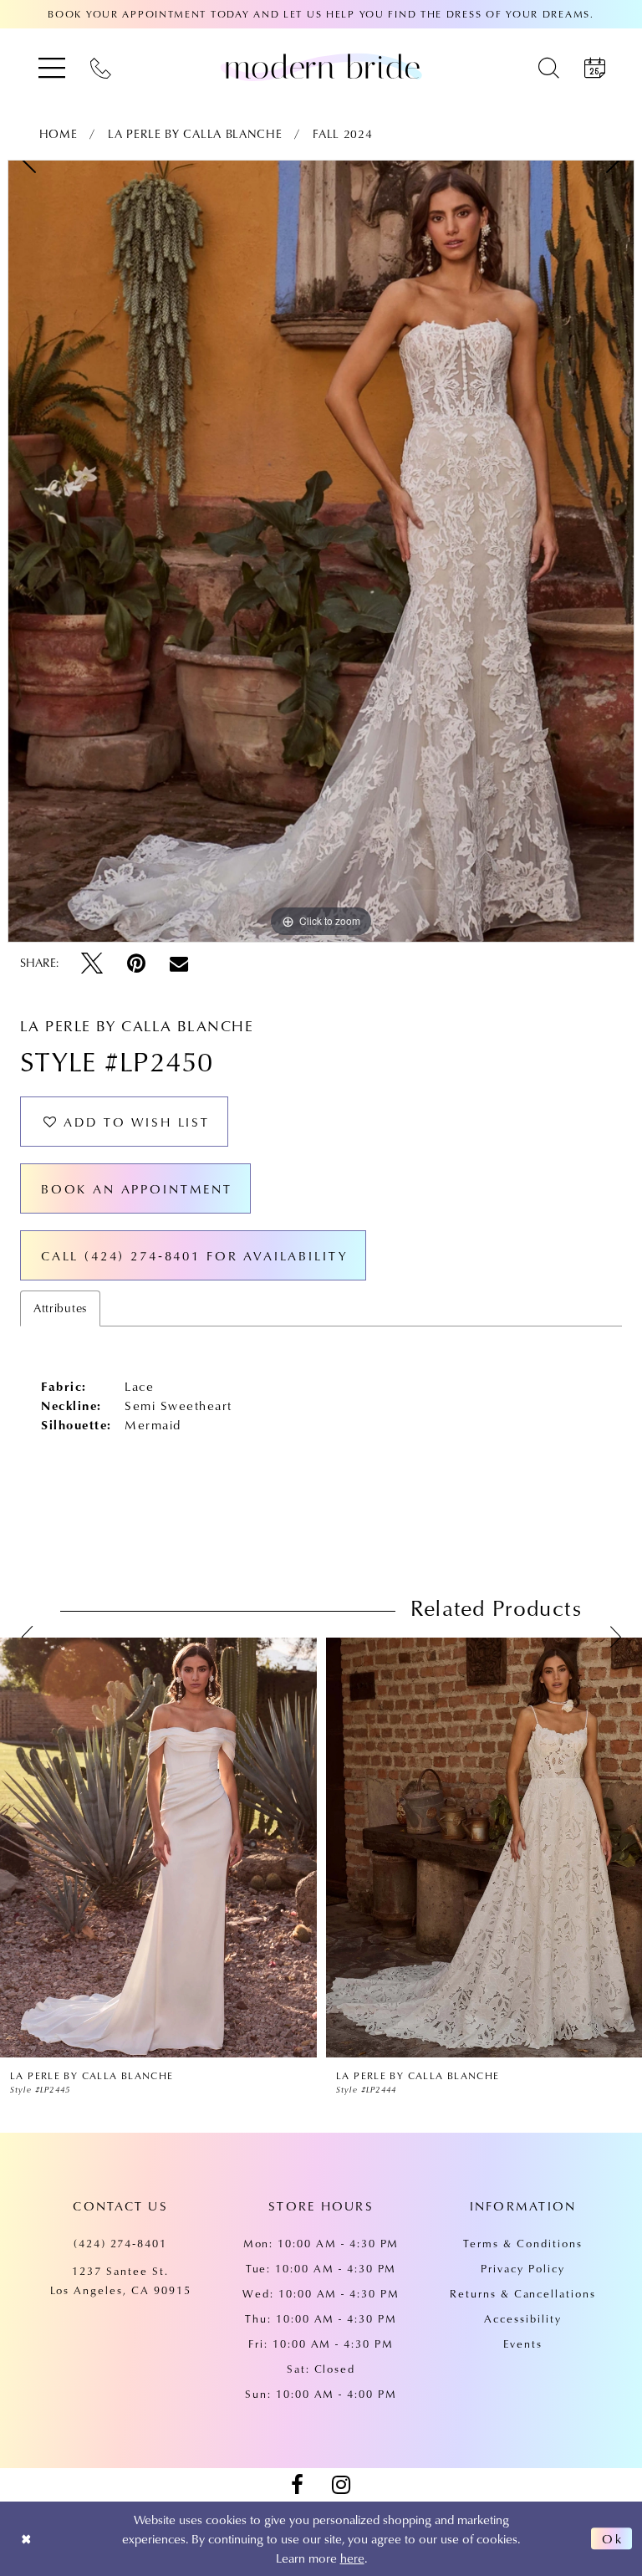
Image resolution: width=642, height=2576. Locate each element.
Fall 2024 (342, 134)
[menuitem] (52, 67)
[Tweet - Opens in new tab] (92, 963)
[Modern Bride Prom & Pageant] (321, 67)
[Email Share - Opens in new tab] (179, 963)
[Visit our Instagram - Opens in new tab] (341, 2485)
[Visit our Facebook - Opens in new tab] (297, 2485)
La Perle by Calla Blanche (195, 134)
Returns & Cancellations (523, 2293)
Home (59, 134)
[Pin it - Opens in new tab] (136, 963)
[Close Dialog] (26, 2539)
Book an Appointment (137, 1188)
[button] (52, 67)
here (352, 2558)
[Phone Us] (101, 67)
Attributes (60, 1308)
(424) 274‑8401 (120, 2243)
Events (523, 2343)
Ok (613, 2538)
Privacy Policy (522, 2268)
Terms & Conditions (522, 2243)
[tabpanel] (321, 551)
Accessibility (522, 2318)
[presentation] (158, 1848)
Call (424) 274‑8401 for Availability (195, 1255)
